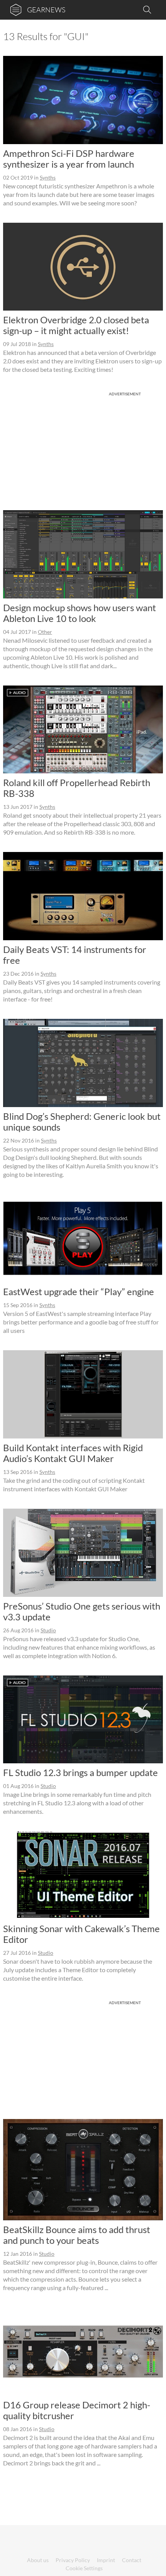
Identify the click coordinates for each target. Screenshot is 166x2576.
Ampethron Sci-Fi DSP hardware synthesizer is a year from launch (69, 159)
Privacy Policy (73, 2560)
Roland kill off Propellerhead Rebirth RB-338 (77, 788)
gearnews (46, 10)
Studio (48, 1630)
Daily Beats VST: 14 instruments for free (75, 955)
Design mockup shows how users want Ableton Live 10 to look (80, 613)
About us (38, 2560)
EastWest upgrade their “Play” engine (79, 1291)
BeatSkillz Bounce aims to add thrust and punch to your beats (77, 2235)
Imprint (106, 2560)
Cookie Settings (84, 2568)
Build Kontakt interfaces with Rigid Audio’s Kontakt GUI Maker (73, 1453)
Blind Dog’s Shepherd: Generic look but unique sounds (82, 1122)
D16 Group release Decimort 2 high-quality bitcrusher (77, 2410)
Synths (48, 177)
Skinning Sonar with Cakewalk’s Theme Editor (81, 1934)
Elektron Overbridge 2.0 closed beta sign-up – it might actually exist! (76, 325)
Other (45, 632)
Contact (132, 2560)
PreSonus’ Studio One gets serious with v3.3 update (82, 1611)
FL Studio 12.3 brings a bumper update (80, 1772)
